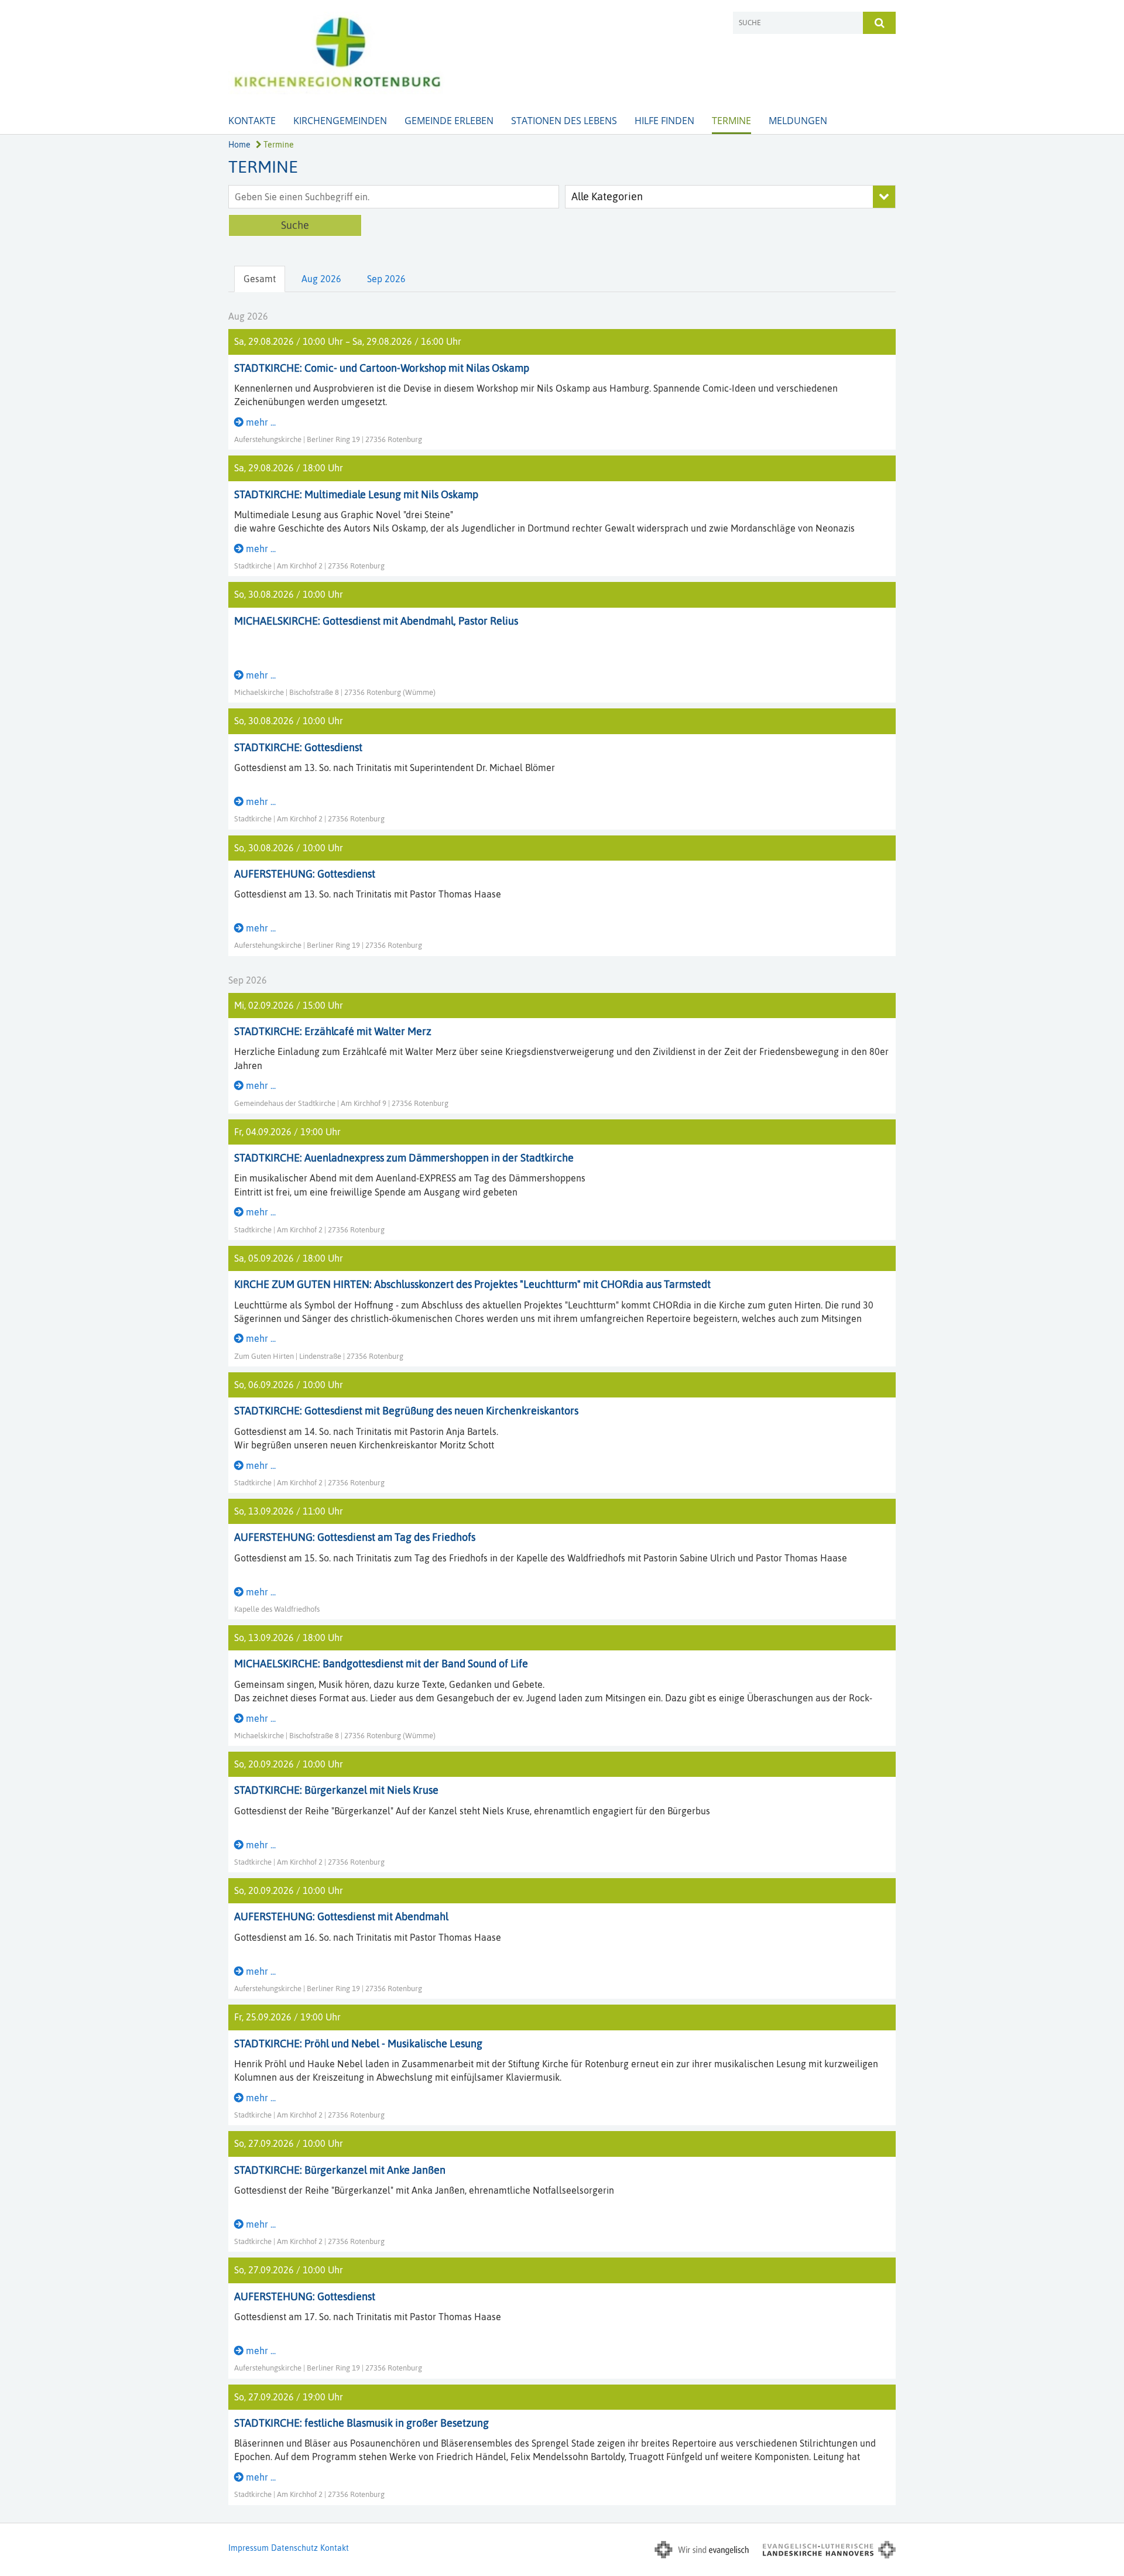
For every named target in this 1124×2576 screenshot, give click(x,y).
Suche (295, 225)
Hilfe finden (664, 121)
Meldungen (798, 121)
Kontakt (335, 2548)
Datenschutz (294, 2548)
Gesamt (260, 279)
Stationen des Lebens (564, 121)
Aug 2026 (321, 279)
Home (239, 145)
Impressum (249, 2548)
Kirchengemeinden (340, 121)
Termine (731, 121)
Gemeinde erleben (449, 121)
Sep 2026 (386, 279)
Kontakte (252, 121)
